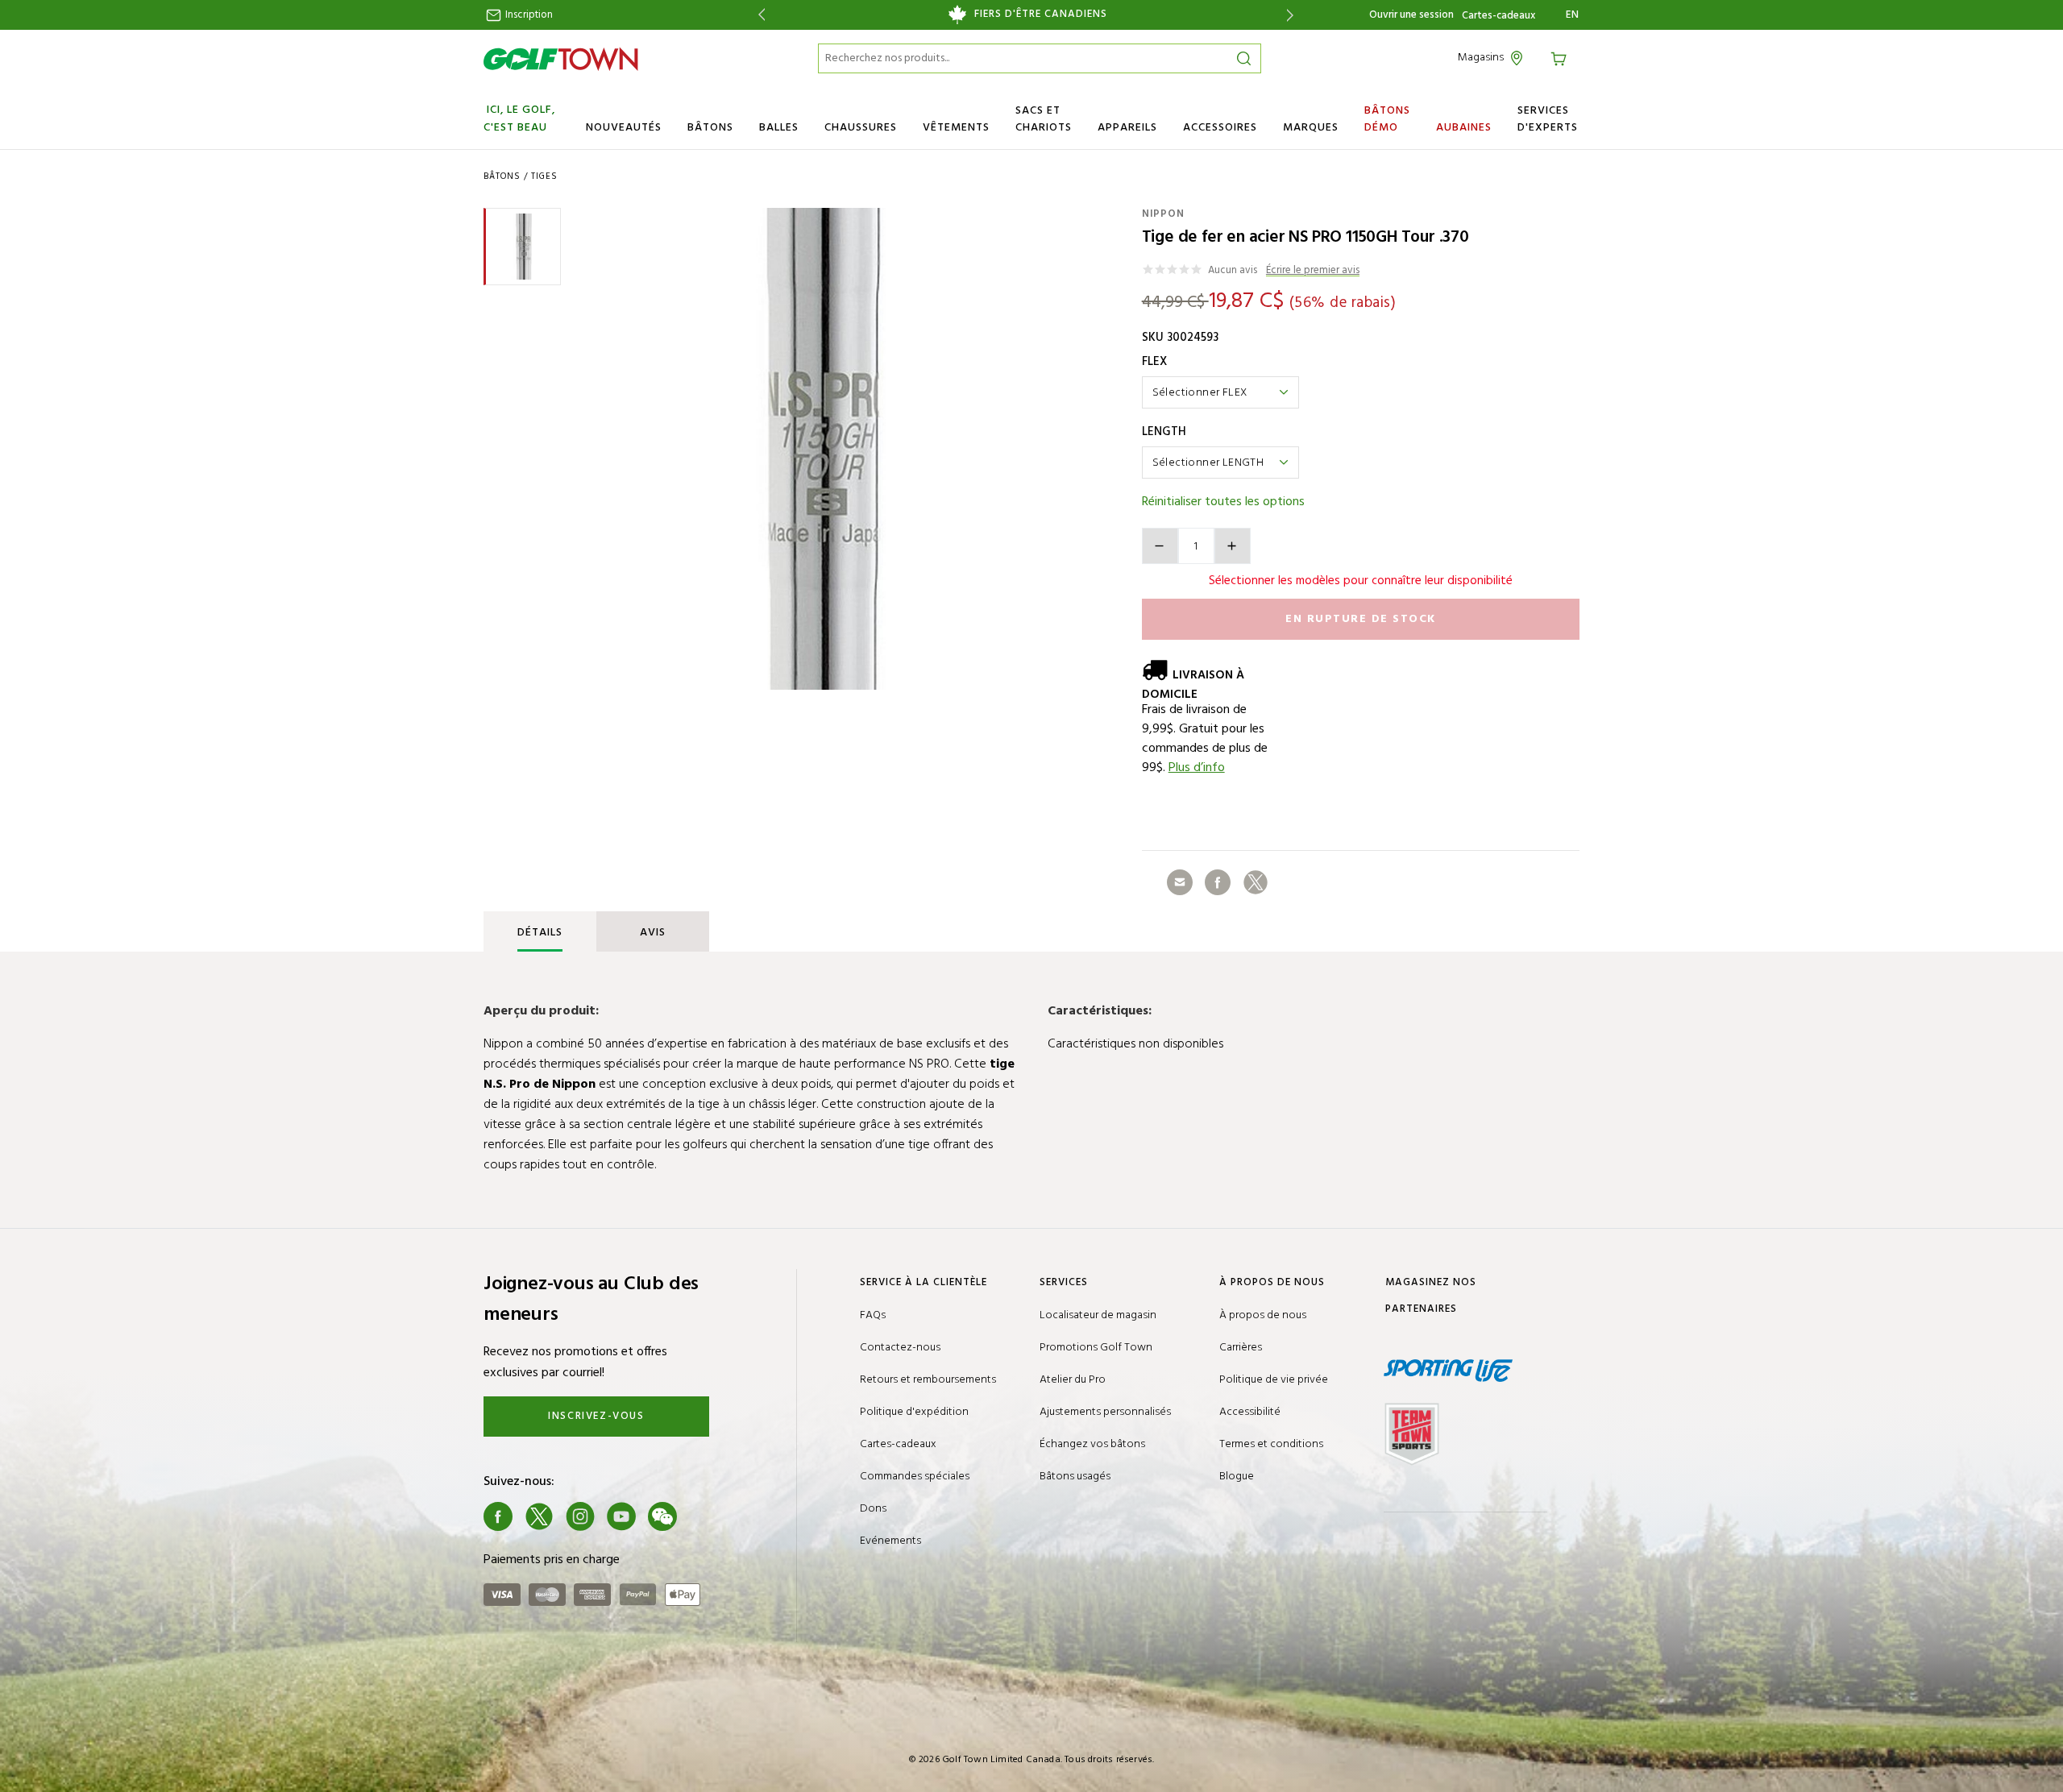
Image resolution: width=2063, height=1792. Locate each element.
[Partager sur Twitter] (1256, 882)
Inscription (528, 15)
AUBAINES (1464, 128)
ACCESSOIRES (1220, 128)
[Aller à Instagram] (580, 1516)
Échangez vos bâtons (1092, 1444)
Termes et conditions (1271, 1444)
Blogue (1237, 1477)
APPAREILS (1127, 128)
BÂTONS (710, 128)
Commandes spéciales (915, 1477)
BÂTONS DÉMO (1387, 119)
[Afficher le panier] (1561, 58)
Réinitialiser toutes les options (1223, 502)
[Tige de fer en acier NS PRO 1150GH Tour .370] (821, 449)
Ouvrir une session (1411, 15)
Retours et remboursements (928, 1380)
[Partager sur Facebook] (1218, 882)
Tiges (544, 176)
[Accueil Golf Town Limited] (561, 59)
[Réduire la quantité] (1160, 546)
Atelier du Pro (1073, 1380)
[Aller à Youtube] (621, 1516)
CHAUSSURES (861, 128)
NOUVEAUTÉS (624, 128)
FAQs (873, 1315)
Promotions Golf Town (1096, 1348)
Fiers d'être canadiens (1041, 15)
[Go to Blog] (704, 1516)
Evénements (890, 1541)
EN (1573, 15)
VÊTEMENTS (956, 128)
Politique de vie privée (1274, 1380)
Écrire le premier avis (1313, 271)
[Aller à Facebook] (498, 1516)
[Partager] (1180, 882)
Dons (873, 1509)
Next (1293, 15)
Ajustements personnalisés (1105, 1412)
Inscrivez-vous (596, 1416)
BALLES (779, 128)
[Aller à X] (539, 1516)
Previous (759, 15)
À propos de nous (1263, 1315)
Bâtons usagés (1075, 1477)
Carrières (1241, 1348)
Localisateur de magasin (1098, 1315)
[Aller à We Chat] (662, 1516)
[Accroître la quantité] (1233, 546)
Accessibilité (1250, 1412)
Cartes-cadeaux (1498, 16)
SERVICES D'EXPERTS (1548, 119)
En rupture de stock (1361, 619)
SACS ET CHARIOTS (1044, 119)
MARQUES (1311, 128)
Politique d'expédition (914, 1412)
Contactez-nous (900, 1348)
